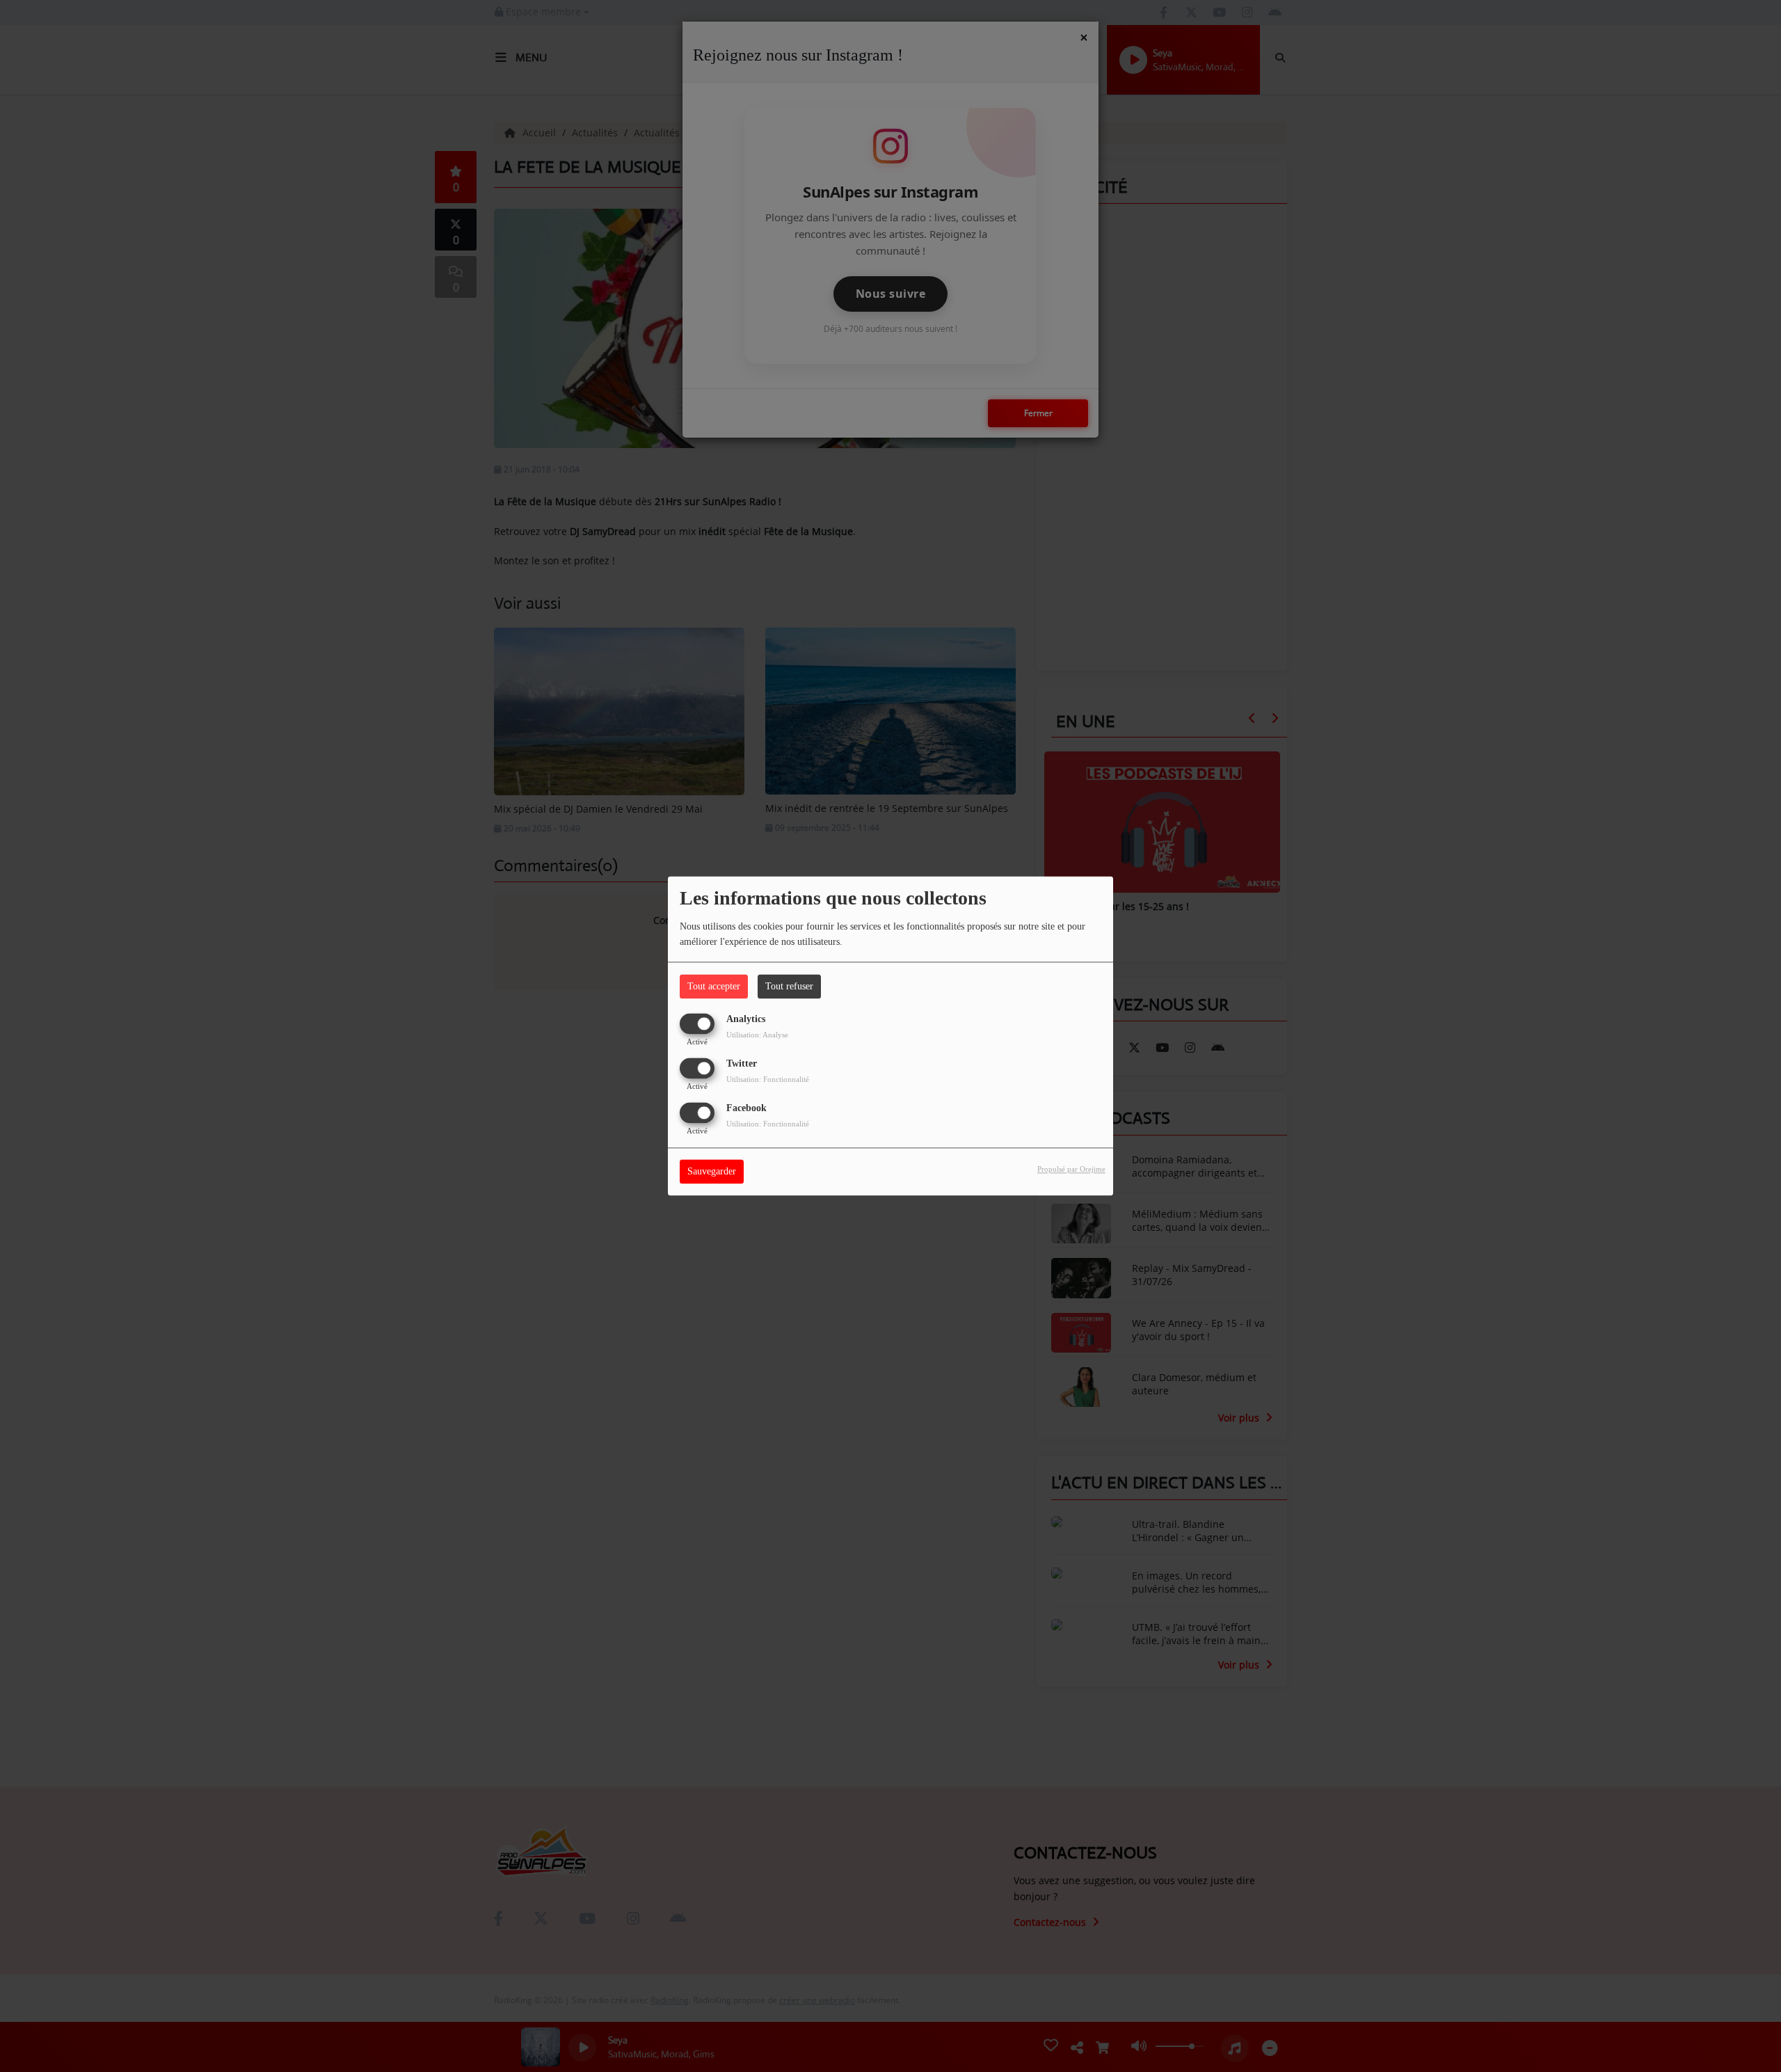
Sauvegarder (712, 1172)
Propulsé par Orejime (1071, 1170)
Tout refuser (789, 986)
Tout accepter (714, 986)
